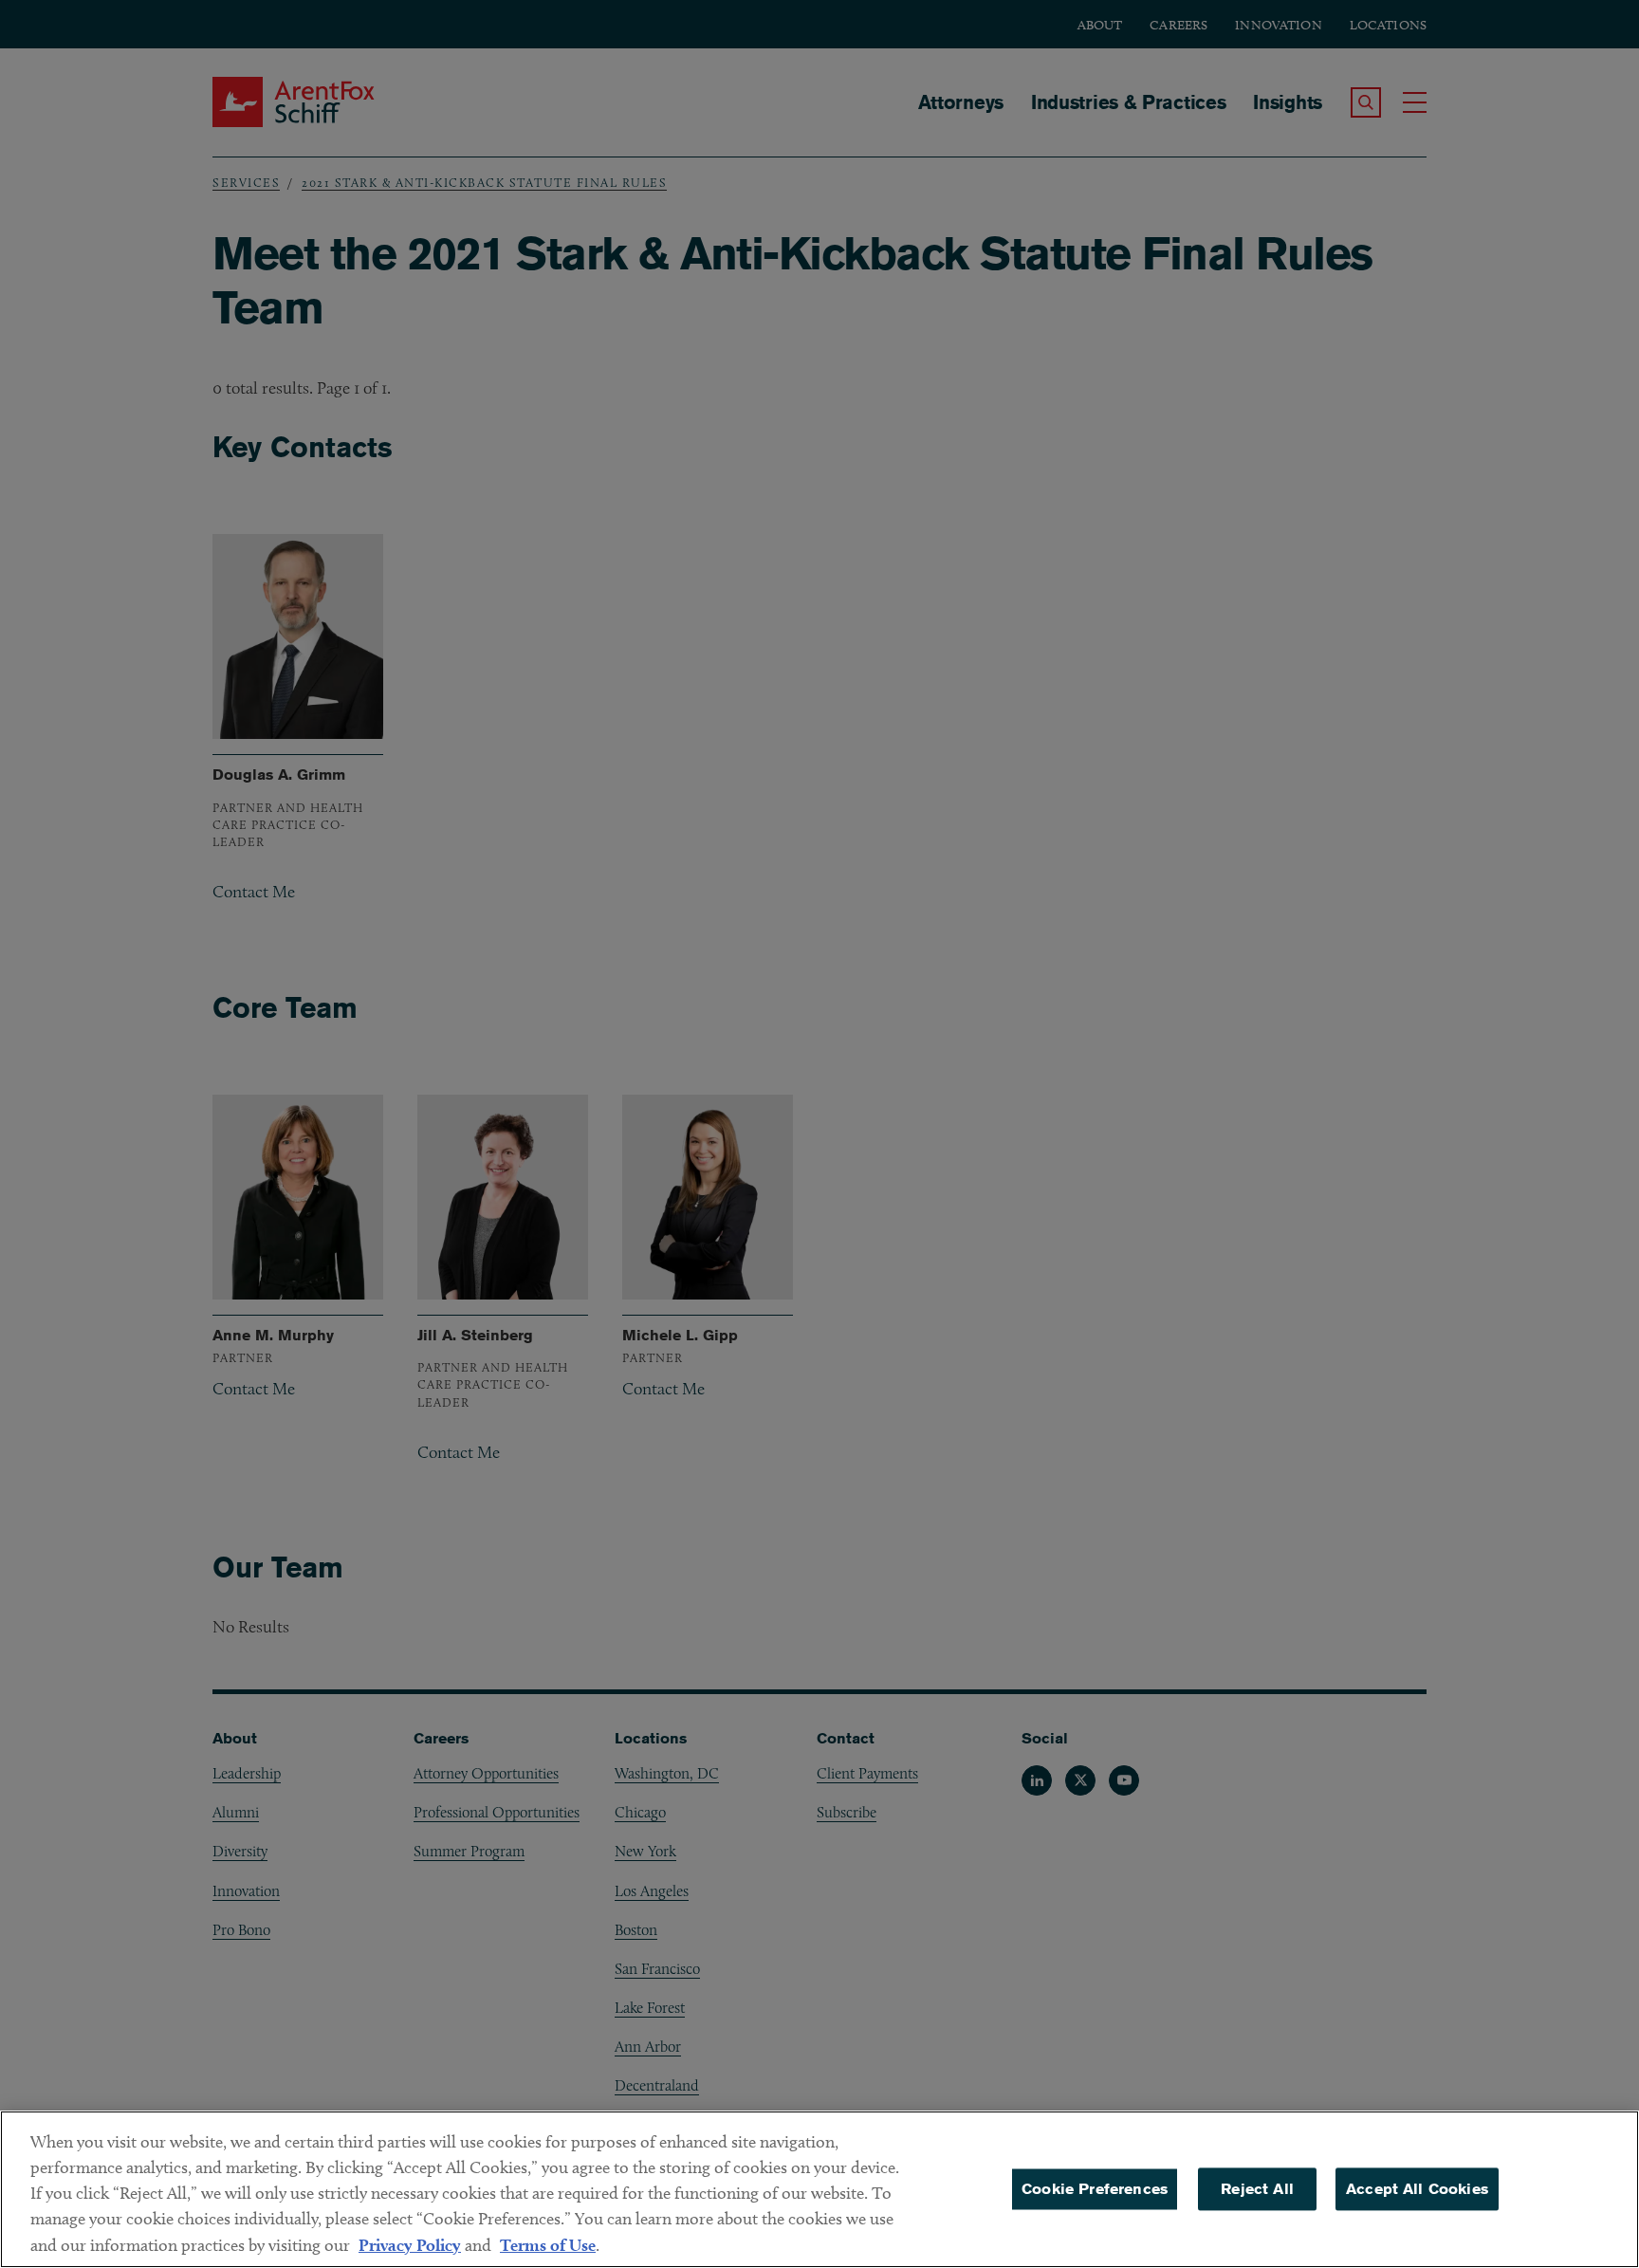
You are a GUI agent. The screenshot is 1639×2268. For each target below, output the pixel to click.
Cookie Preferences (1095, 2189)
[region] (819, 2189)
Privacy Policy (410, 2245)
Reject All (1257, 2189)
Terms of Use (548, 2245)
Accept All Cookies (1417, 2189)
